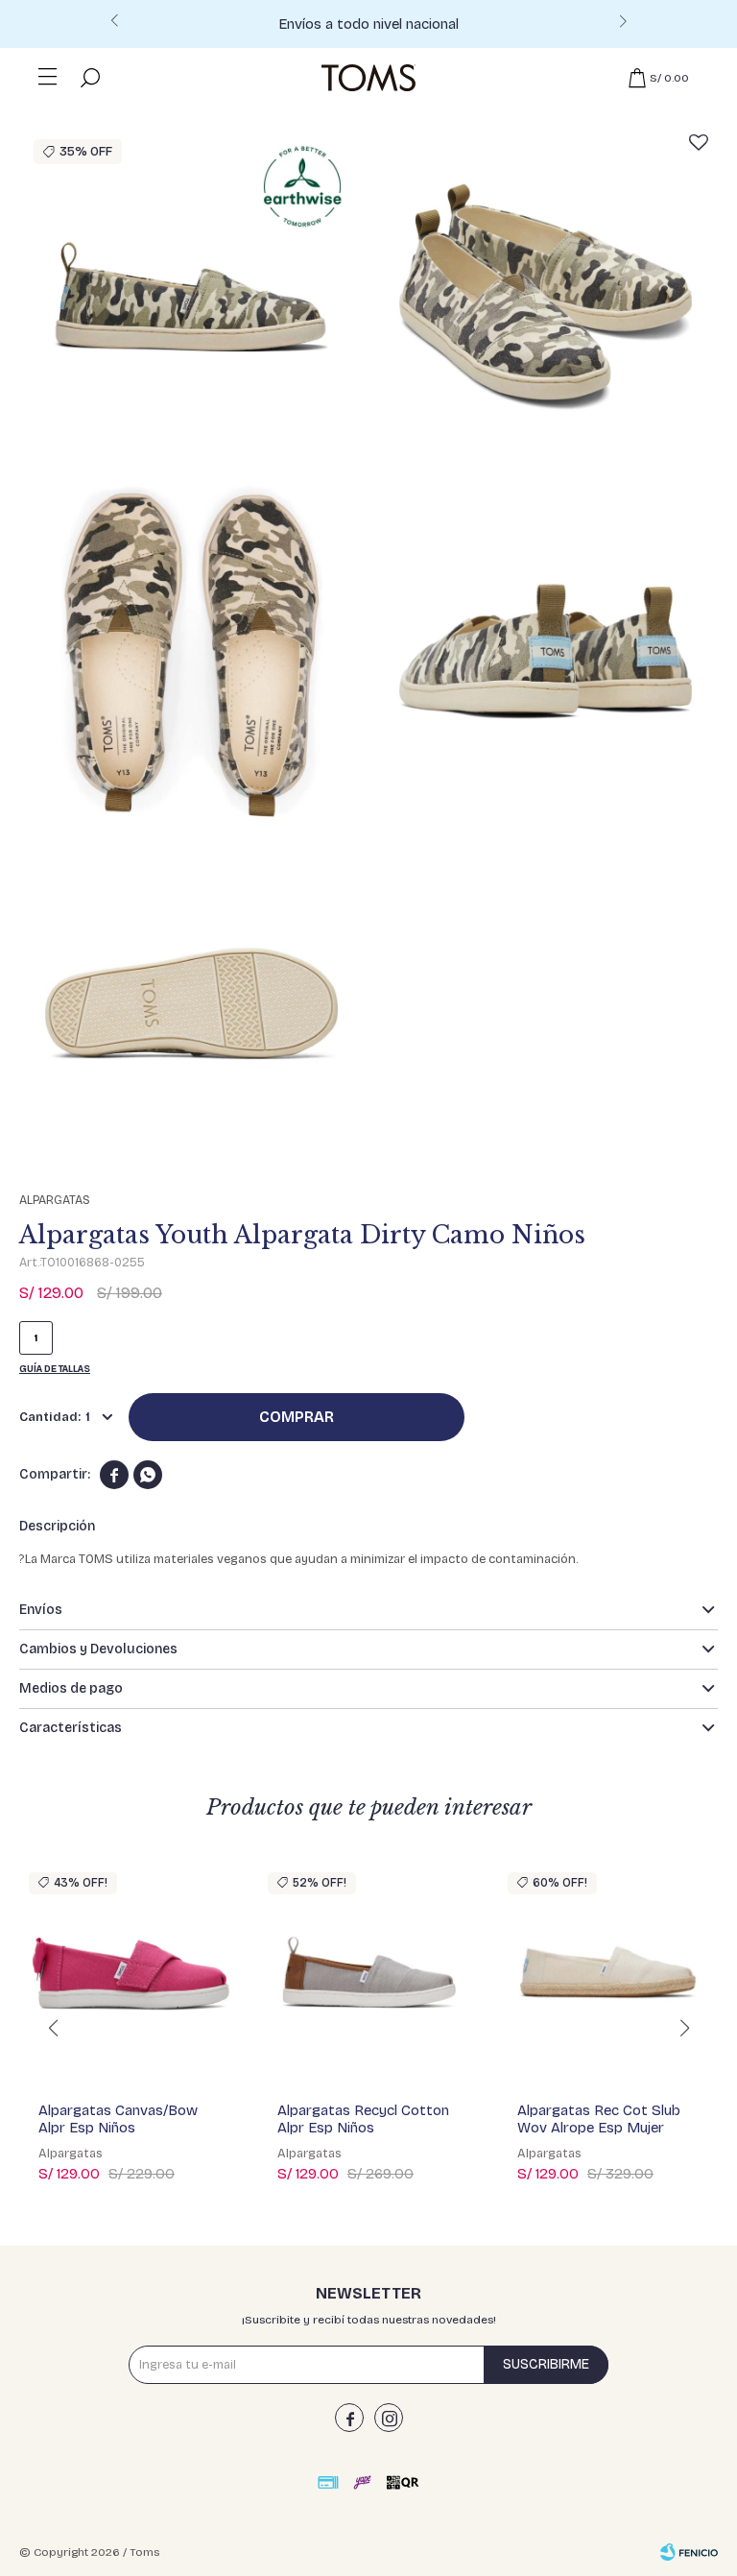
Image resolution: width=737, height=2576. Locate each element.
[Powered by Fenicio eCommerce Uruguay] (689, 2552)
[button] (623, 27)
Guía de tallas (55, 1369)
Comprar (297, 1417)
